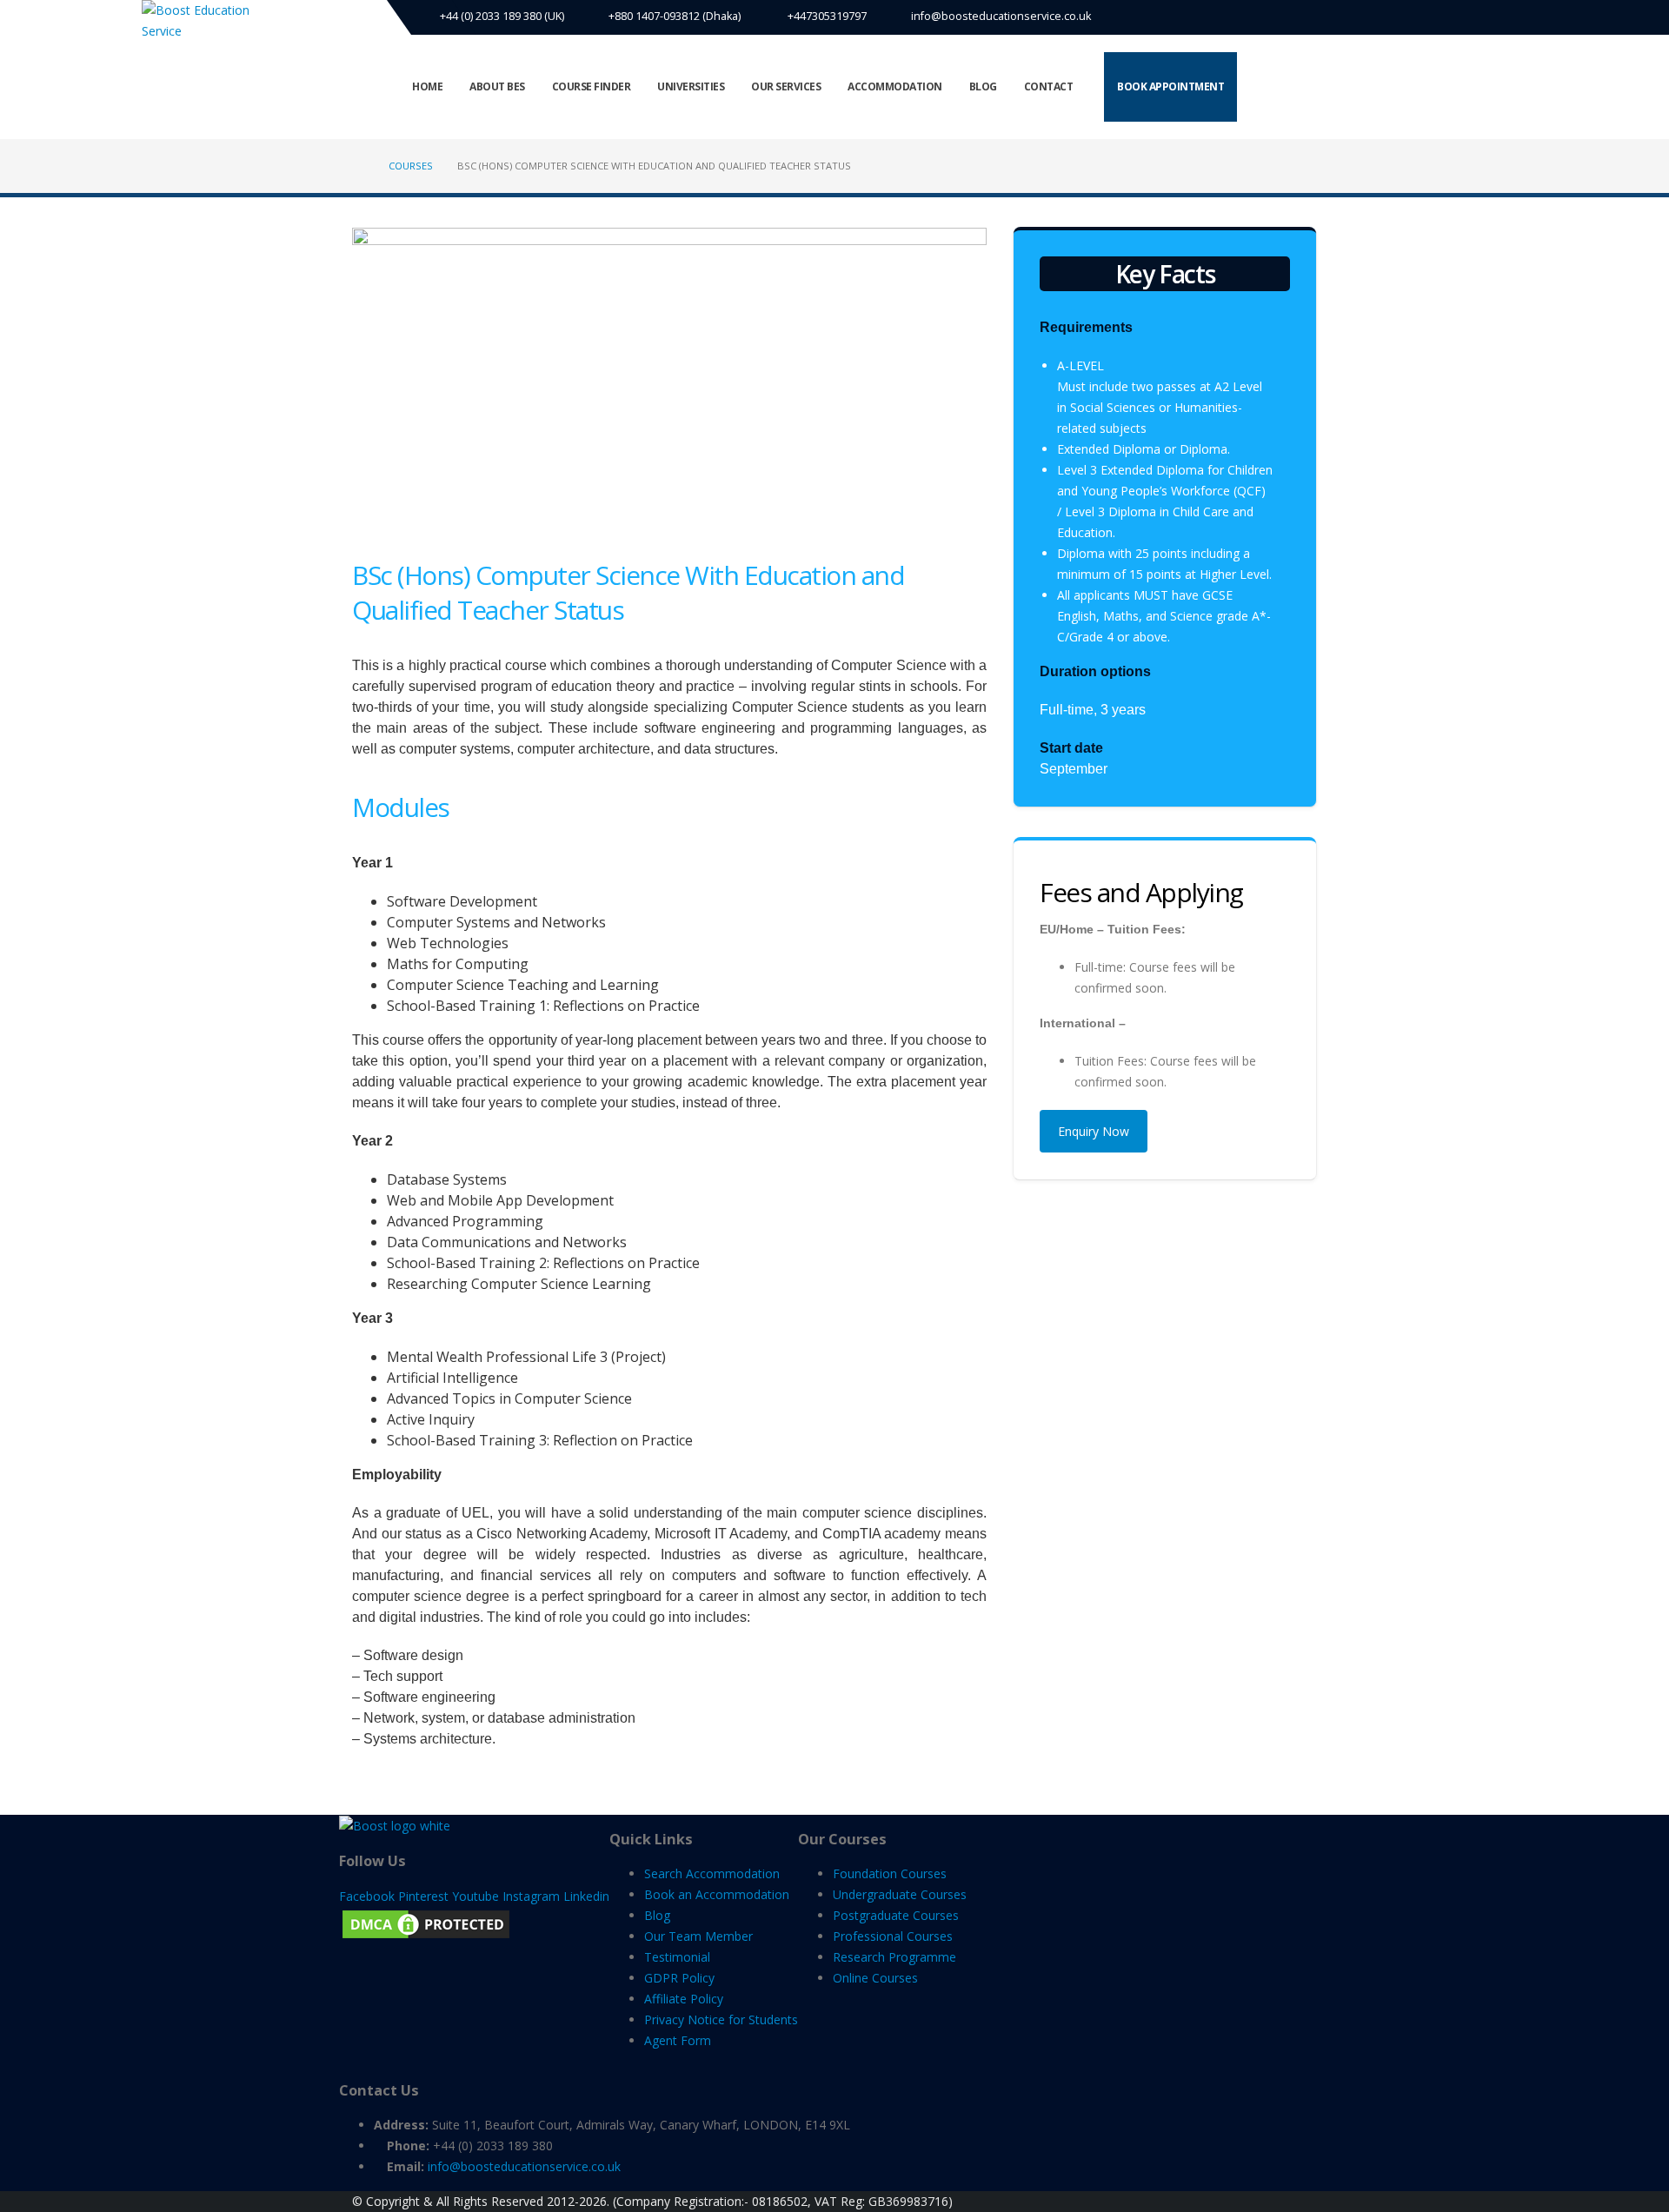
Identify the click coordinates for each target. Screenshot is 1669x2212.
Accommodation (895, 86)
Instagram (531, 1896)
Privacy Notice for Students (721, 2019)
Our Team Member (698, 1936)
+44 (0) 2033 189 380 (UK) (501, 16)
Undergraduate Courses (900, 1894)
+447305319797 (826, 16)
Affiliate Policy (684, 1999)
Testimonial (677, 1957)
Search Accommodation (712, 1873)
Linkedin (586, 1896)
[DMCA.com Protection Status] (426, 1923)
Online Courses (875, 1978)
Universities (691, 86)
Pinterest (423, 1896)
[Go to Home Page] (358, 166)
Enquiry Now (1094, 1131)
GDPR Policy (679, 1978)
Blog (983, 86)
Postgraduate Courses (896, 1915)
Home (427, 86)
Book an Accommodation (717, 1894)
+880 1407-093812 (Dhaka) (675, 16)
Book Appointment (1170, 86)
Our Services (786, 86)
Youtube (475, 1896)
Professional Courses (893, 1936)
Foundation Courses (890, 1873)
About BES (497, 86)
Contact (1049, 86)
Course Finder (592, 86)
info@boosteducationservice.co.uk (1001, 16)
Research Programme (894, 1957)
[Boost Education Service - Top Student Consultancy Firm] (207, 21)
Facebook (367, 1896)
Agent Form (678, 2040)
